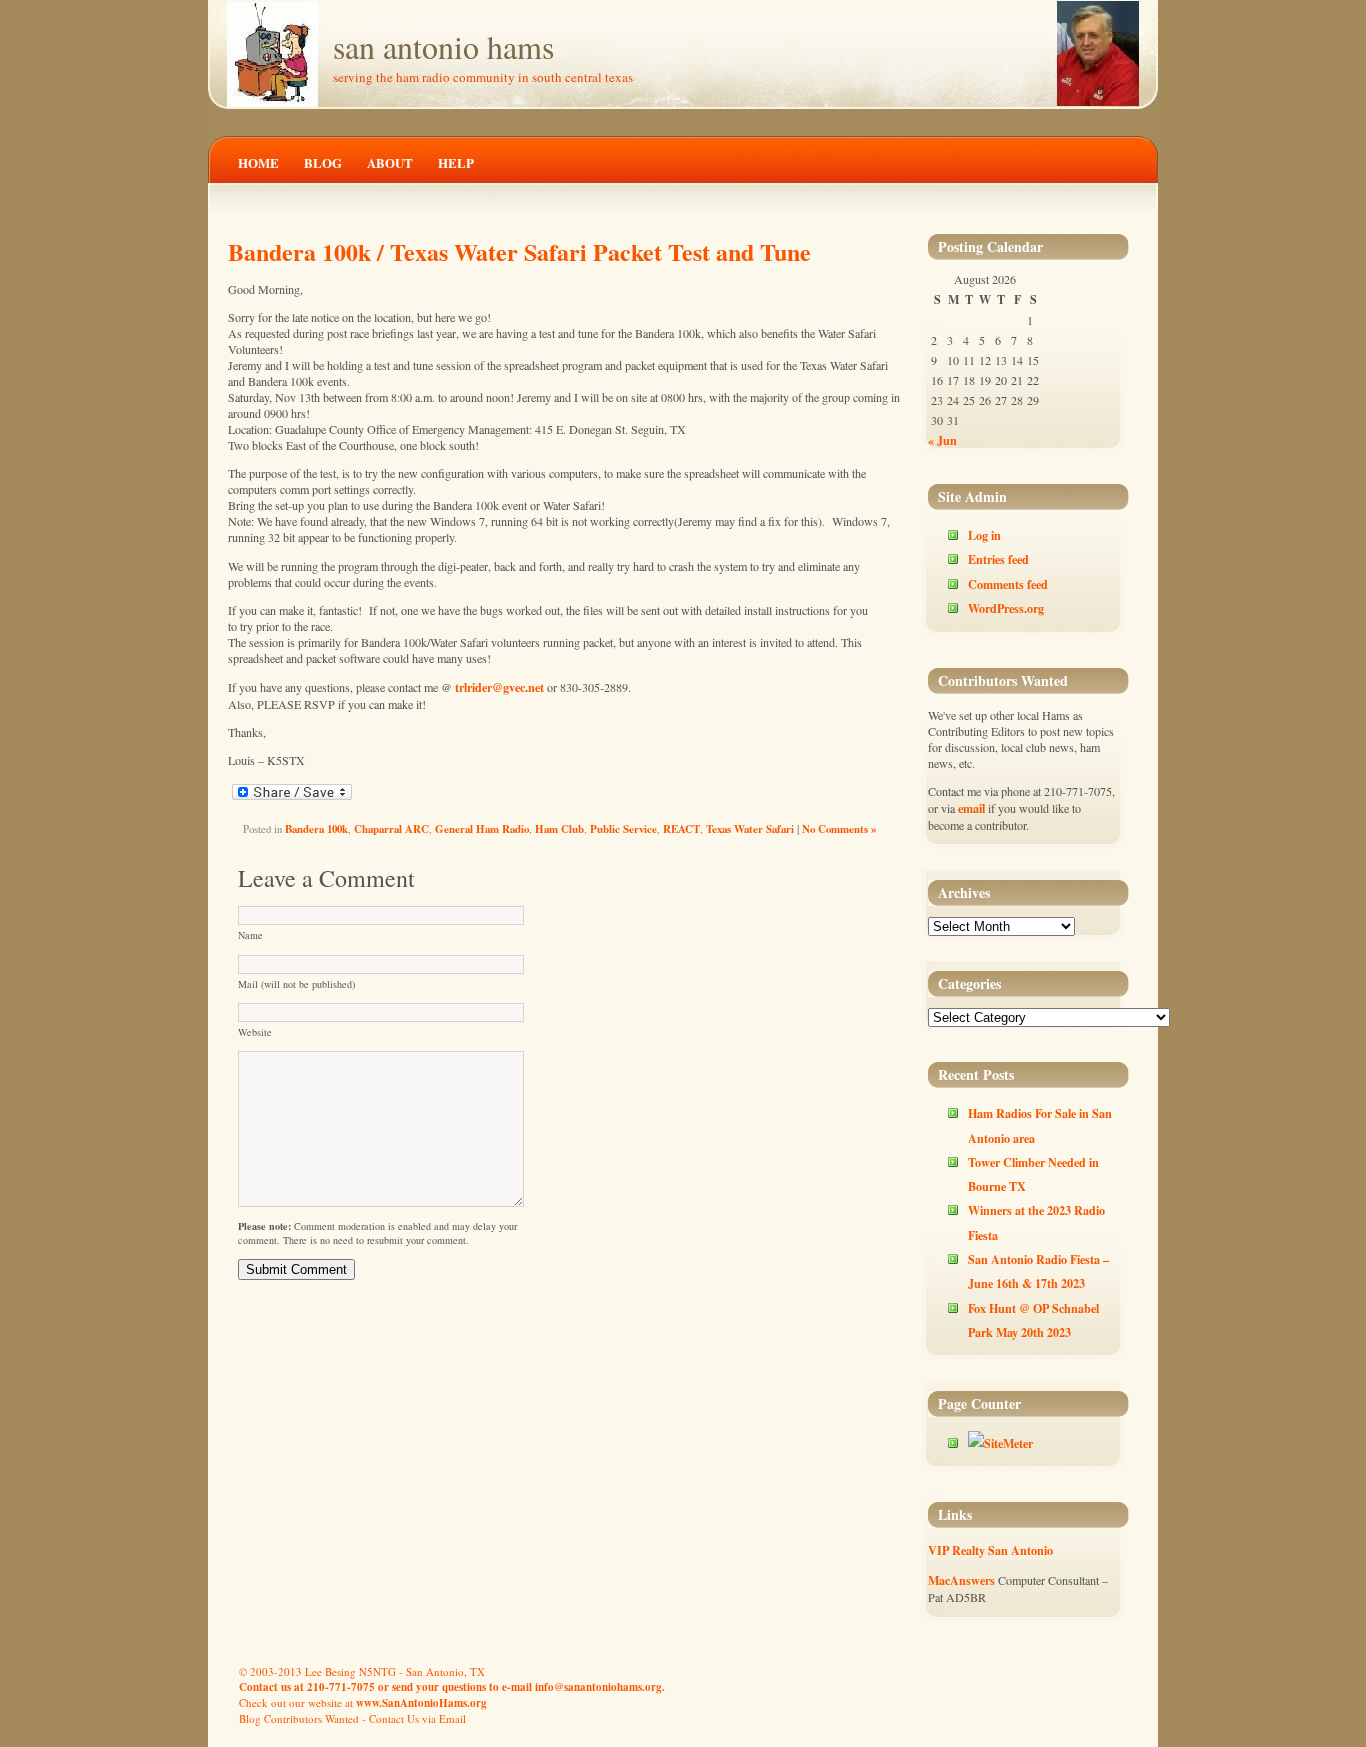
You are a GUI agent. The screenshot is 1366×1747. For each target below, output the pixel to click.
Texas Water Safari (750, 829)
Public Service (623, 829)
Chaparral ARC (391, 829)
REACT (681, 829)
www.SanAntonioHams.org (421, 1703)
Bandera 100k (316, 829)
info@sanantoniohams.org (598, 1687)
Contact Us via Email (417, 1718)
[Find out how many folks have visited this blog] (1000, 1443)
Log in (984, 535)
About (390, 162)
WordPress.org (1006, 608)
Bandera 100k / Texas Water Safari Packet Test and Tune (519, 251)
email (971, 808)
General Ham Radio (482, 829)
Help (456, 162)
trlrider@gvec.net (499, 687)
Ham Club (559, 829)
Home (258, 162)
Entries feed (998, 559)
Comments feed (1008, 584)
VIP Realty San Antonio (990, 1550)
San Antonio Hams (443, 46)
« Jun (942, 440)
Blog (323, 162)
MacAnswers (961, 1580)
